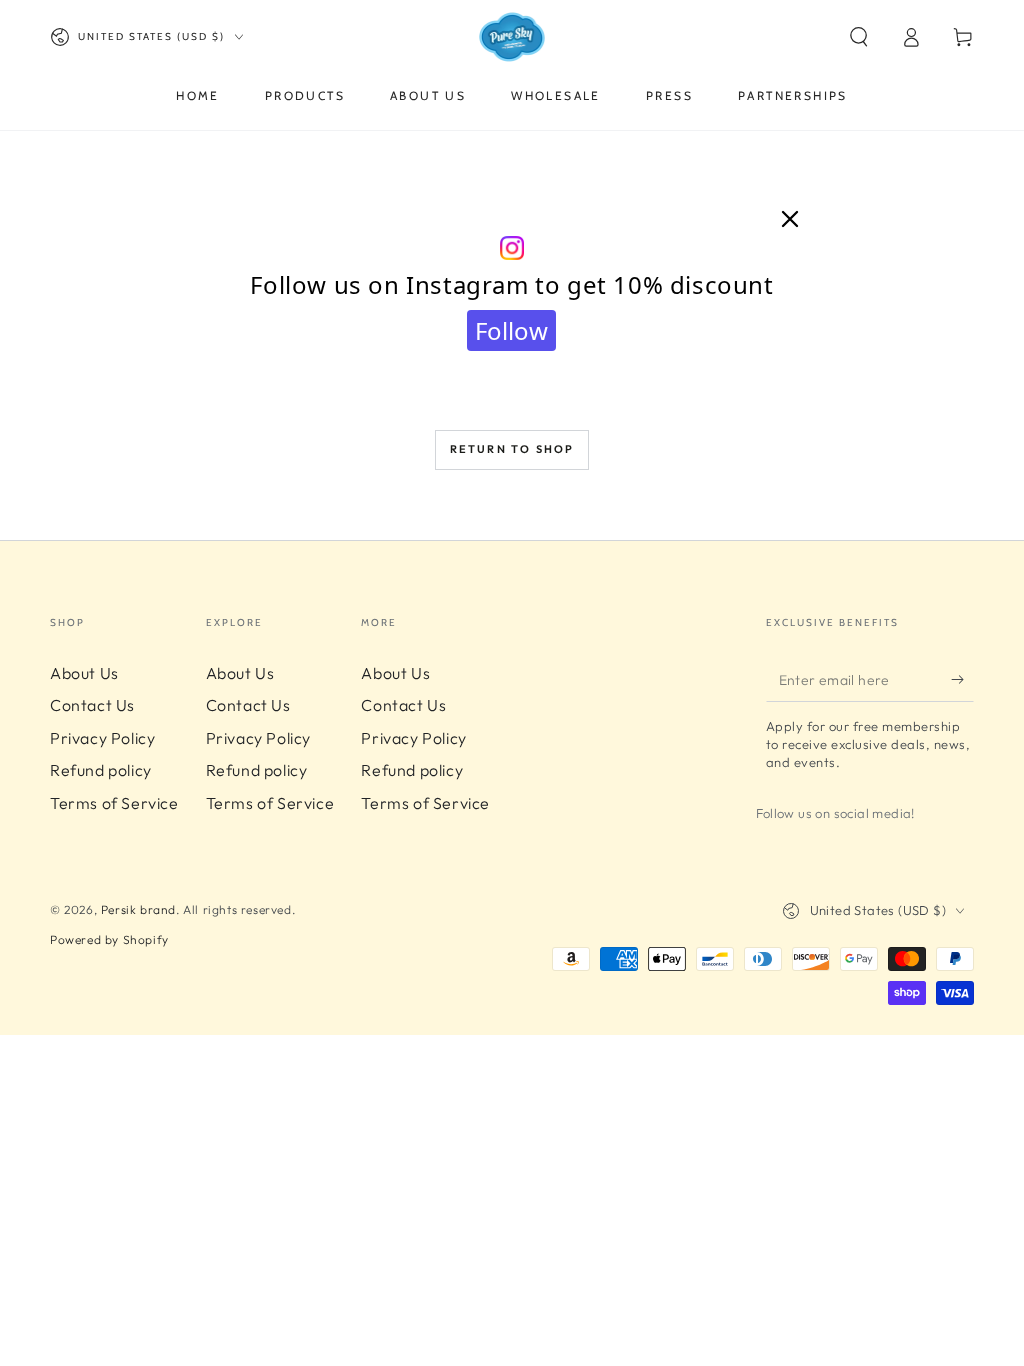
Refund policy (101, 770)
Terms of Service (114, 803)
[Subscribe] (962, 679)
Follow (511, 330)
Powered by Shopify (109, 939)
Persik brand (138, 909)
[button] (859, 37)
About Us (84, 673)
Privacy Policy (102, 738)
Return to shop (512, 449)
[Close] (790, 220)
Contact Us (92, 705)
